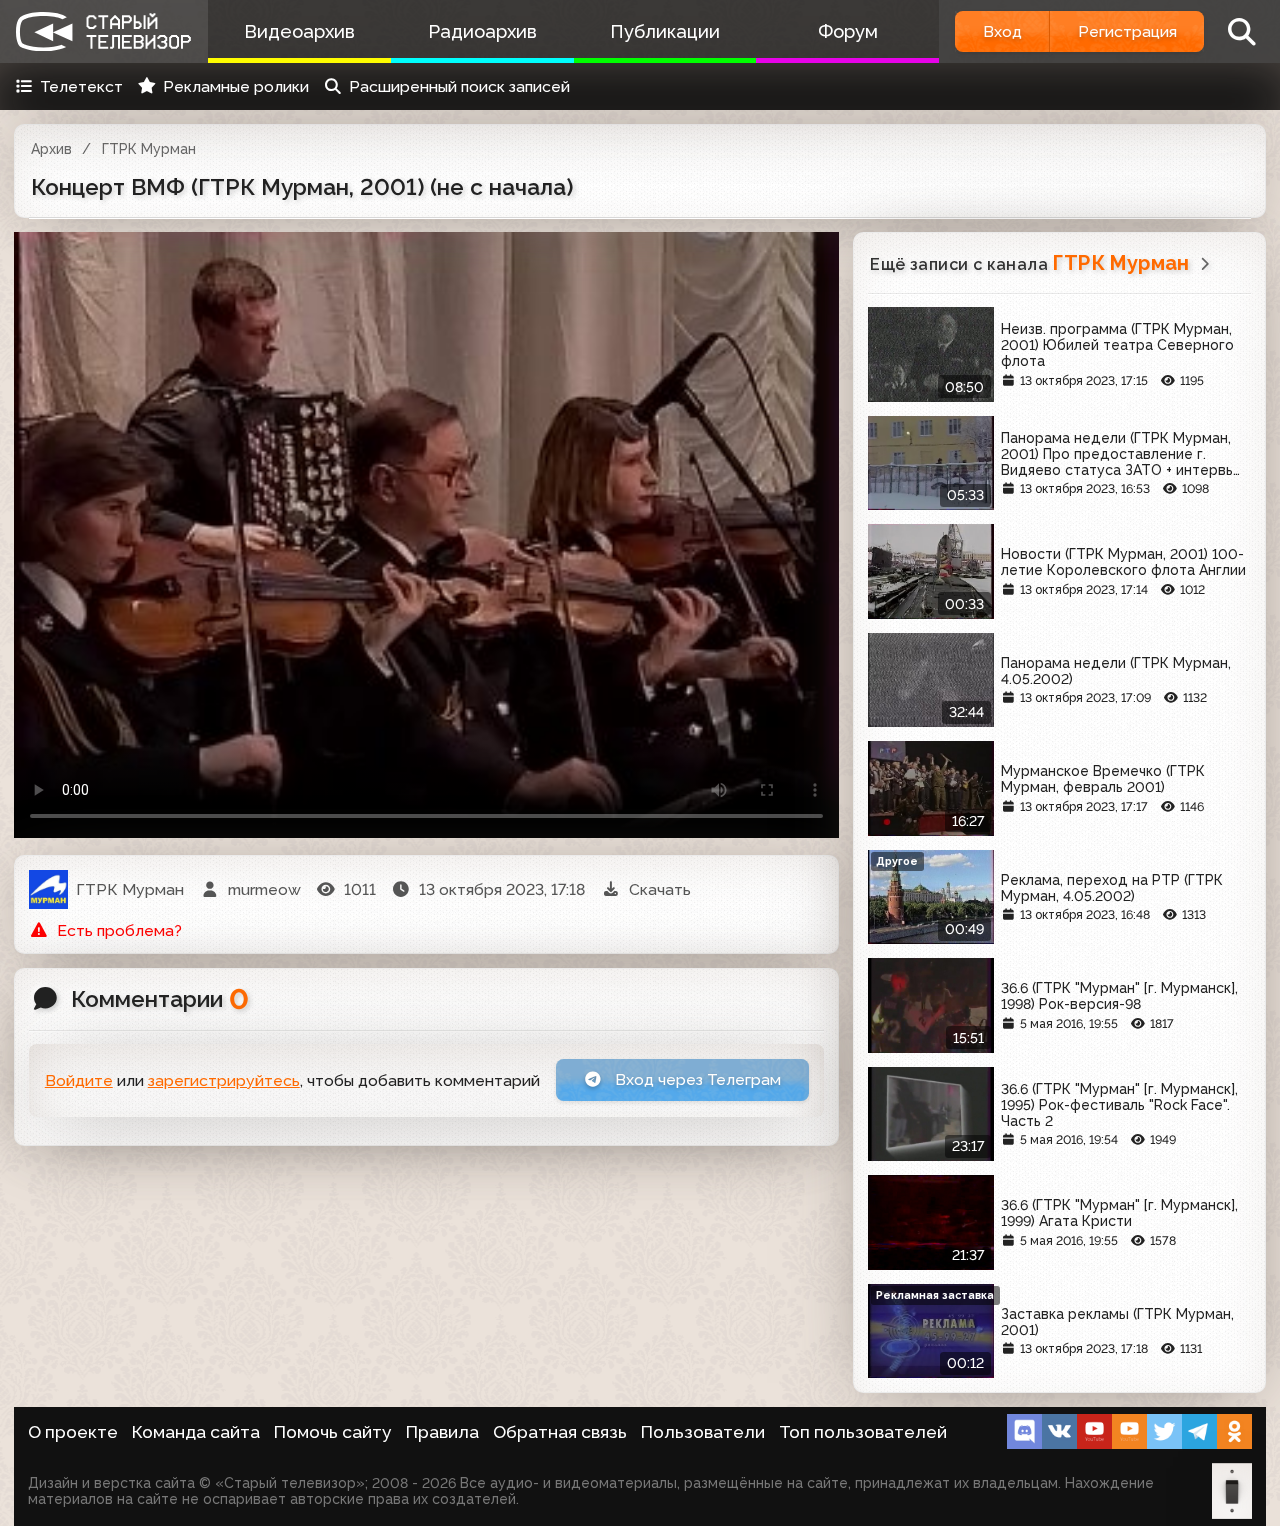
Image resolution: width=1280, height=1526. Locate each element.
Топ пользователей (863, 1432)
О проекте (73, 1432)
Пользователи (703, 1432)
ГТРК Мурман (149, 149)
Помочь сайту (333, 1432)
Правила (442, 1432)
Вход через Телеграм (696, 1079)
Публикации (665, 31)
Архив (51, 149)
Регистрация (1127, 31)
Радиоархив (482, 31)
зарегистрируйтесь (224, 1080)
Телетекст (81, 86)
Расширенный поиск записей (459, 86)
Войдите (79, 1080)
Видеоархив (299, 31)
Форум (848, 31)
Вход (1002, 31)
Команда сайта (196, 1432)
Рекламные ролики (236, 86)
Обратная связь (560, 1432)
